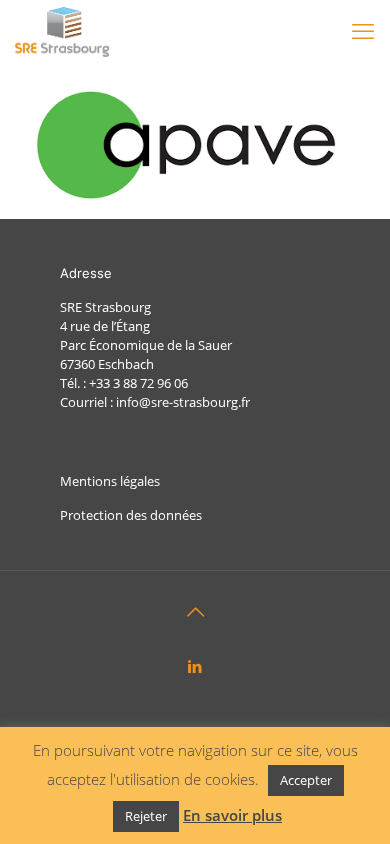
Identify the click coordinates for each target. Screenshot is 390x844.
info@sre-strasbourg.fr (183, 402)
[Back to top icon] (195, 612)
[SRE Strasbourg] (62, 30)
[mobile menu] (363, 30)
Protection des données (131, 515)
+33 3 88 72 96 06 (138, 383)
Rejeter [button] (146, 816)
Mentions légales (110, 481)
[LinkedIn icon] (195, 666)
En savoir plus (232, 815)
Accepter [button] (306, 780)
